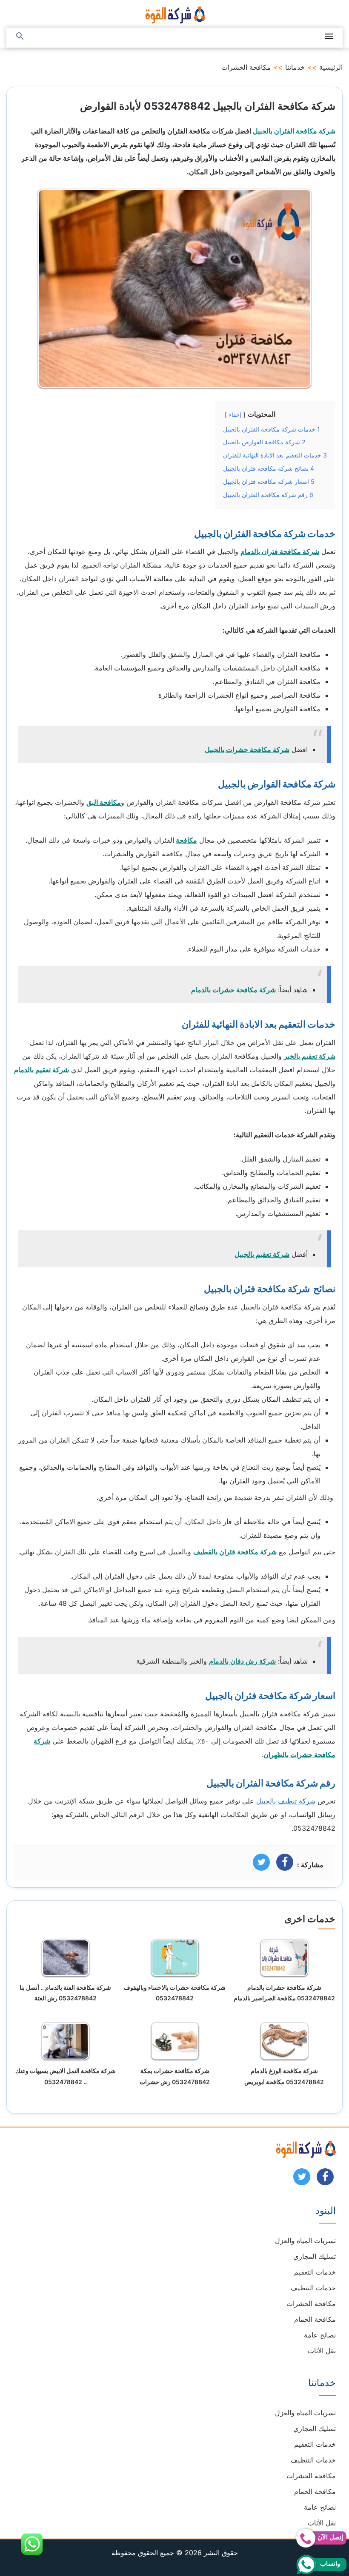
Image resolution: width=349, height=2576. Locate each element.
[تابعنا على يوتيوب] (302, 2179)
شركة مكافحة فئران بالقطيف (235, 1552)
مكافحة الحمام (315, 2319)
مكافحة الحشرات (246, 67)
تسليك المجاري (315, 2256)
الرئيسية (331, 67)
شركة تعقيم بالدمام (41, 1070)
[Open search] (20, 37)
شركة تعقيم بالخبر (310, 1056)
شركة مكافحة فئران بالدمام (280, 551)
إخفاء (235, 415)
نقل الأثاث (322, 2351)
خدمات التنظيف (313, 2288)
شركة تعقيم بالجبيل (262, 1254)
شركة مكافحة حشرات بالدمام (233, 990)
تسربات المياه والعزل (305, 2241)
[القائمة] (329, 37)
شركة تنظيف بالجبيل (286, 1801)
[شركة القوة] (174, 14)
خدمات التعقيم (315, 2272)
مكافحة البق (104, 802)
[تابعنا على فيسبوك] (325, 2179)
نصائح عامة (320, 2335)
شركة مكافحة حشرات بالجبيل (247, 750)
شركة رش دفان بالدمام (242, 1661)
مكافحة (186, 840)
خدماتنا (295, 67)
